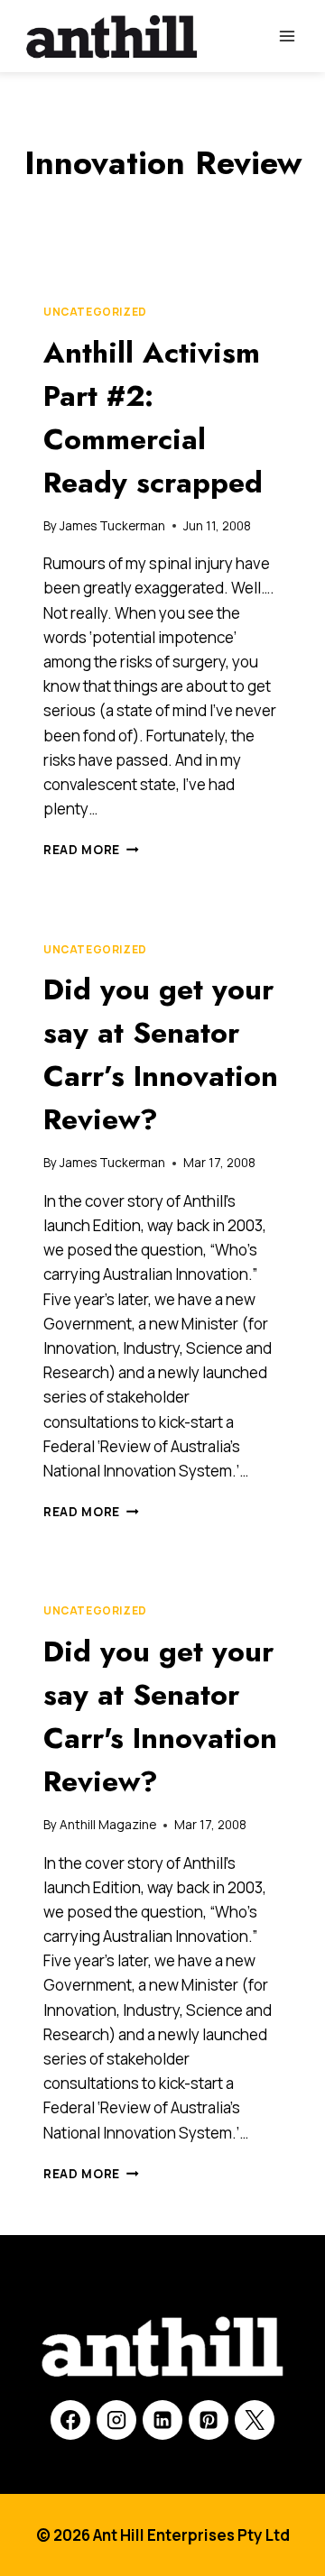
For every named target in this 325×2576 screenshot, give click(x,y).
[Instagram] (116, 2420)
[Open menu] (287, 36)
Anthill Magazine (108, 1825)
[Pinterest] (209, 2420)
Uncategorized (95, 312)
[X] (255, 2420)
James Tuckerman (112, 526)
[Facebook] (70, 2420)
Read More (91, 850)
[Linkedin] (162, 2420)
